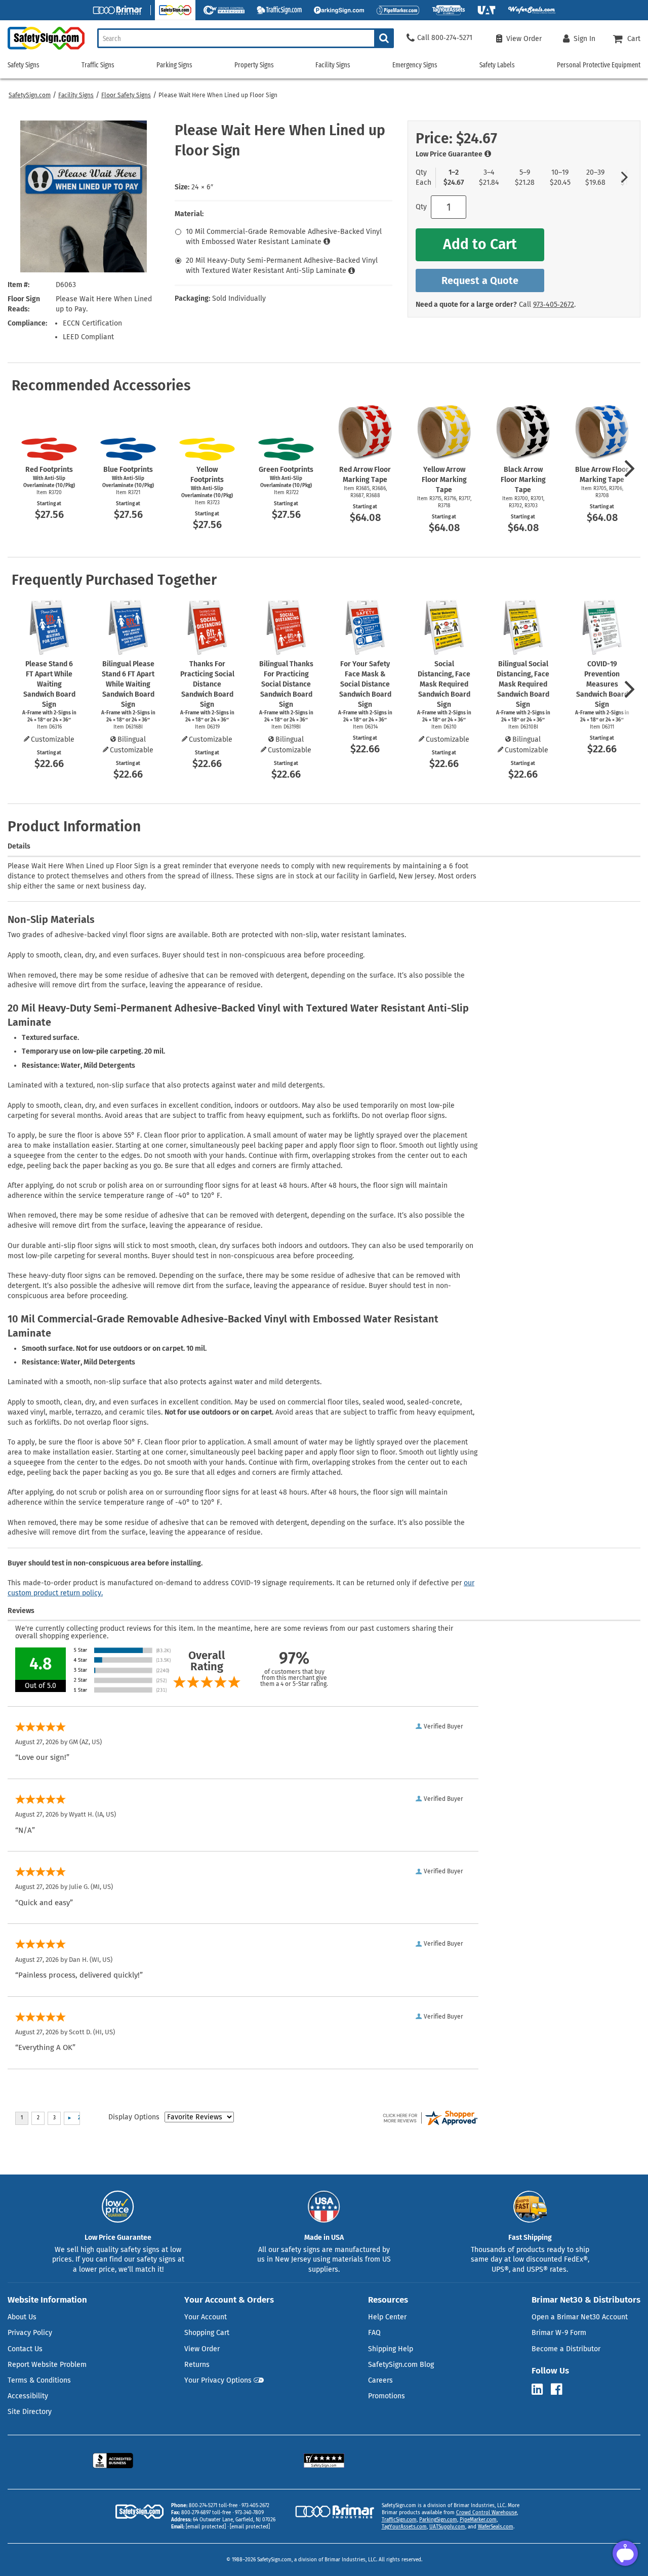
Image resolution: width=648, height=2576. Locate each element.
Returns (197, 2365)
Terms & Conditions (39, 2380)
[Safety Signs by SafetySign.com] (42, 49)
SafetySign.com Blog (401, 2365)
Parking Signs (174, 65)
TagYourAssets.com (404, 2527)
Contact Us (25, 2349)
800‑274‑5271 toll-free (213, 2506)
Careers (380, 2380)
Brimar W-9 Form (559, 2333)
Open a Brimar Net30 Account (580, 2317)
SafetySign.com (30, 95)
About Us (22, 2317)
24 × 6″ (202, 187)
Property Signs (254, 65)
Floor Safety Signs (126, 95)
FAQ (374, 2333)
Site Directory (30, 2412)
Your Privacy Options (218, 2380)
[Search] (384, 38)
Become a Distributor (566, 2349)
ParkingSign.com (438, 2520)
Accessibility (28, 2396)
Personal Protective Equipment (599, 65)
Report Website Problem (47, 2365)
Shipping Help (391, 2349)
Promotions (387, 2396)
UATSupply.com (447, 2527)
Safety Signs (24, 65)
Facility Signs (76, 95)
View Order (202, 2349)
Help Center (387, 2317)
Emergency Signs (415, 65)
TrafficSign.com (399, 2520)
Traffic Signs (98, 65)
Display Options (134, 2117)
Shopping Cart (207, 2333)
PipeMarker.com (478, 2520)
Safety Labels (497, 65)
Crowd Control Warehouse (487, 2513)
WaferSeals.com (496, 2527)
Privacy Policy (30, 2333)
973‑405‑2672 (554, 305)
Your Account (206, 2317)
